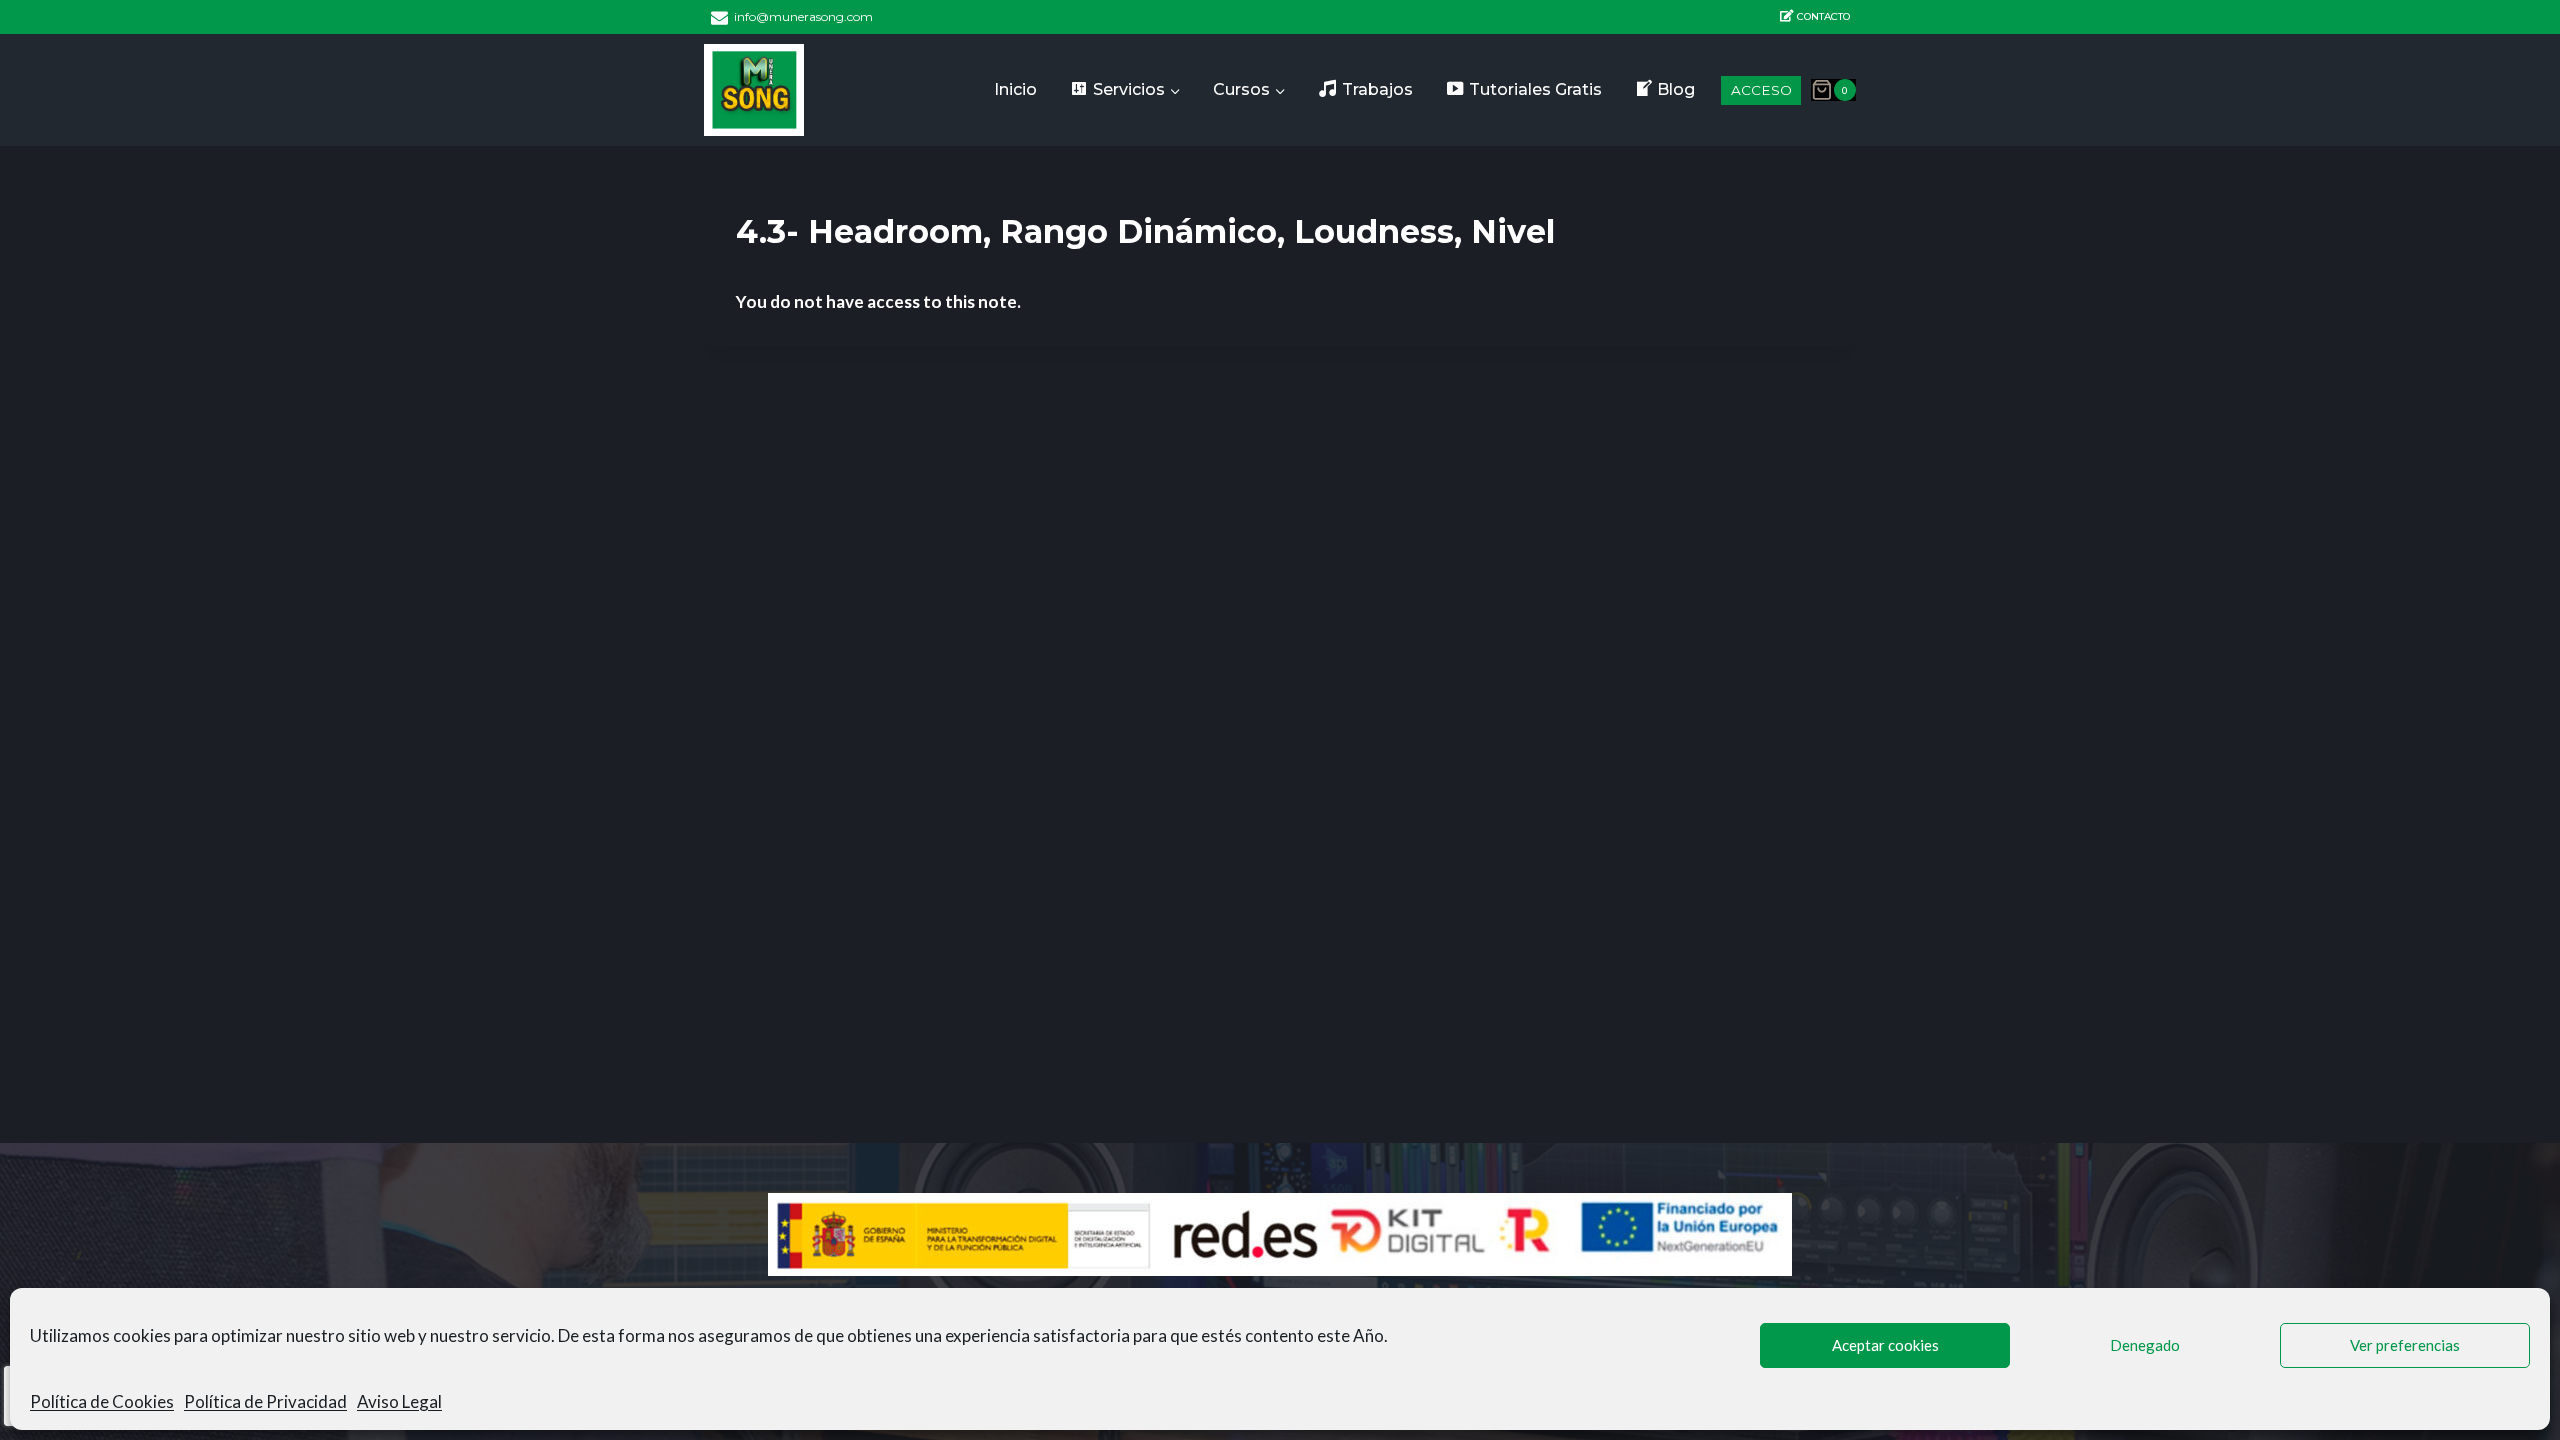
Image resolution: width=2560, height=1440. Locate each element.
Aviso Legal (399, 1401)
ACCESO (1761, 90)
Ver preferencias (2405, 1345)
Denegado (2145, 1345)
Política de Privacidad (265, 1401)
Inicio (1015, 89)
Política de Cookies (102, 1401)
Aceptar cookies (1885, 1345)
